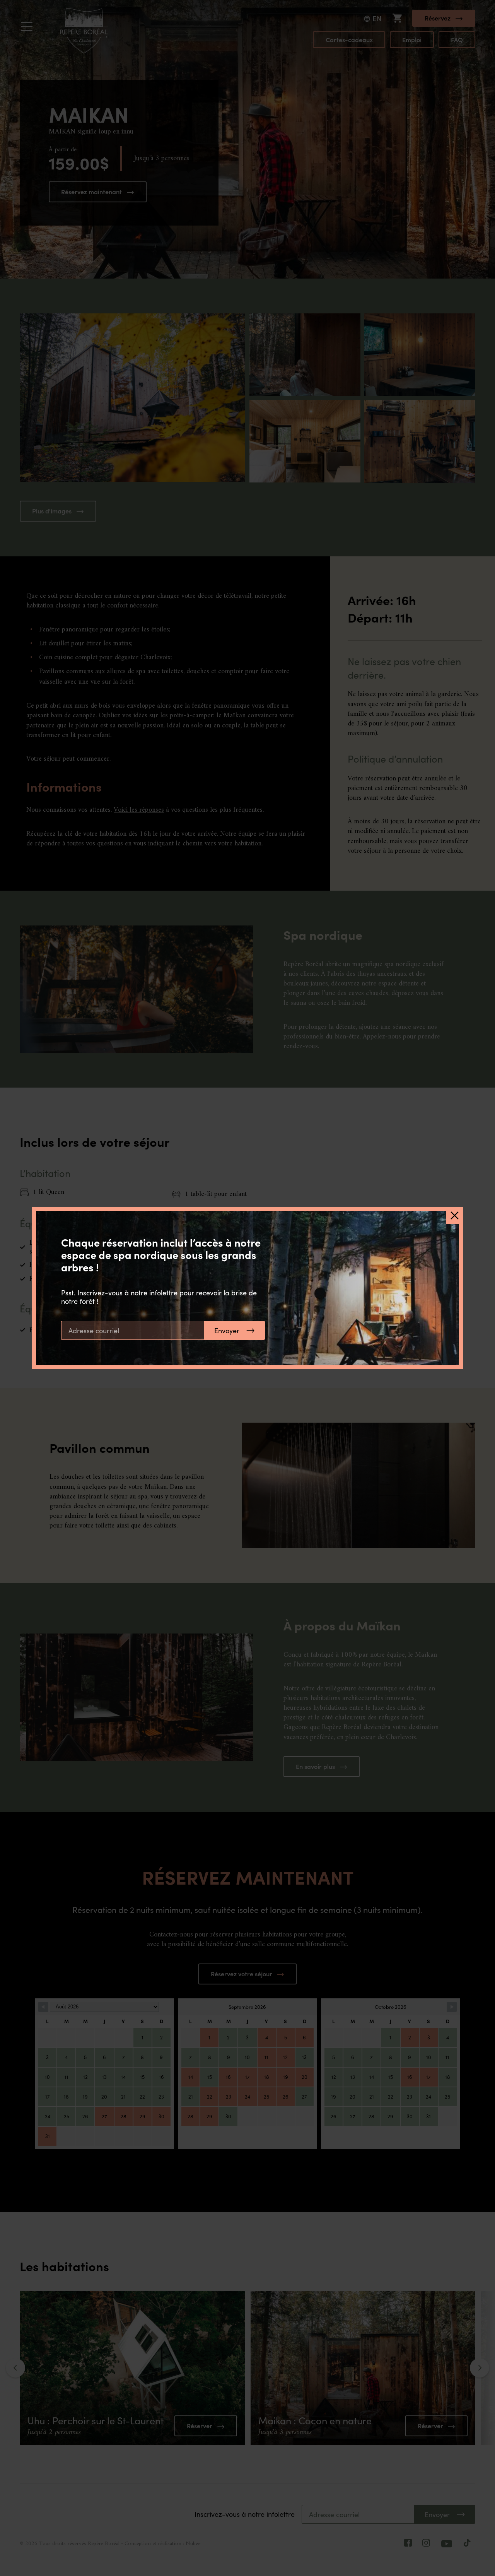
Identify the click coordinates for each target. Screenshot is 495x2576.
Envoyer (227, 1331)
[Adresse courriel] (133, 1330)
